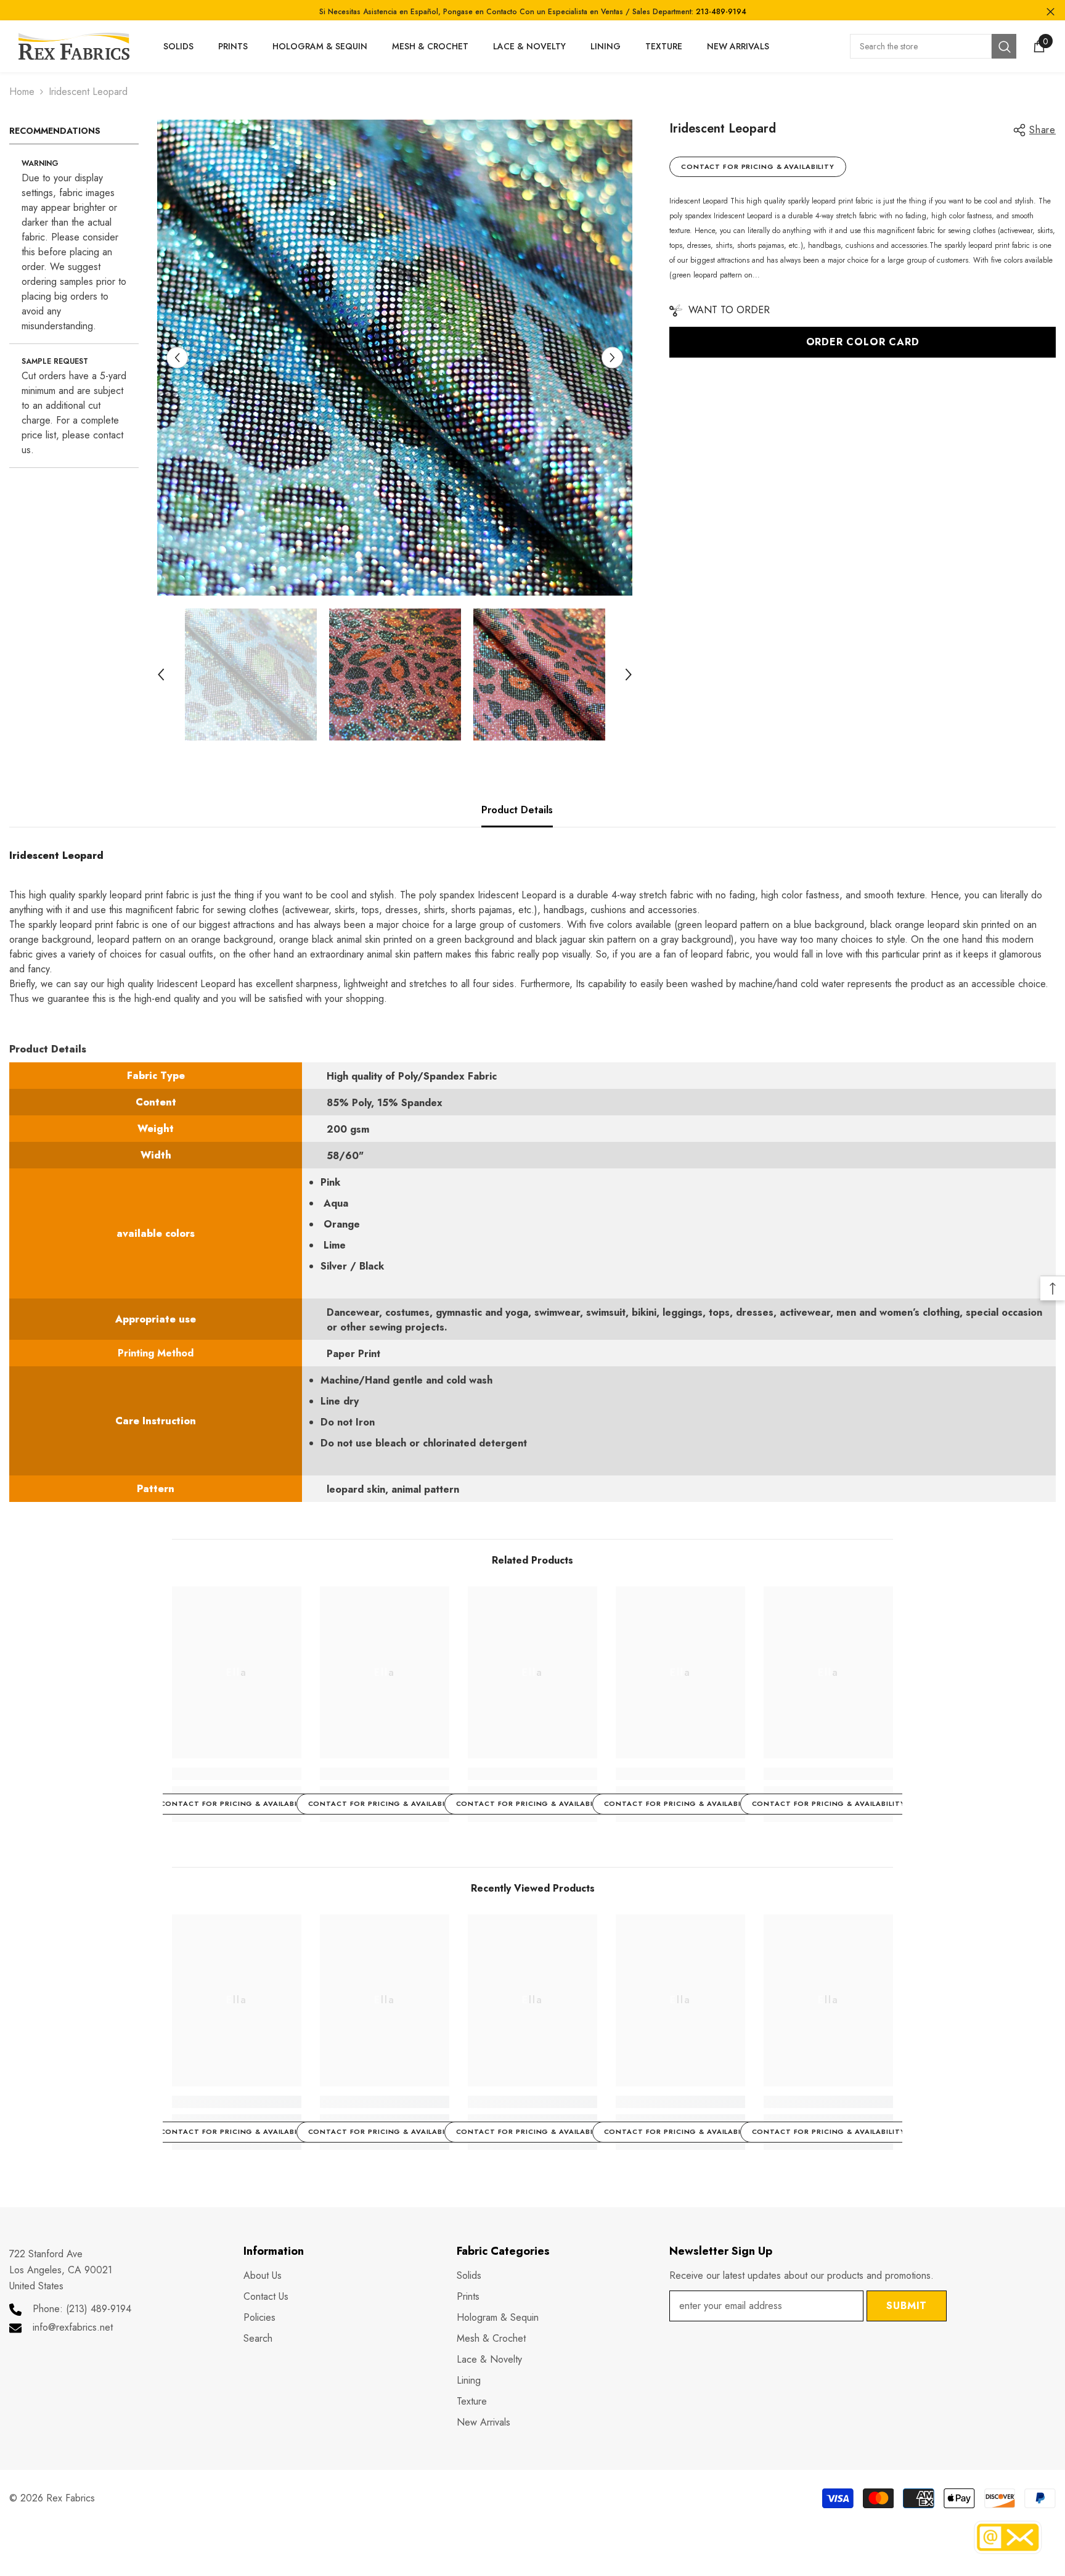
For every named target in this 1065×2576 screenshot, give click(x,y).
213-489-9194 (721, 12)
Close (1051, 12)
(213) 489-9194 (99, 2309)
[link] (237, 1774)
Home (22, 92)
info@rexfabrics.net (73, 2327)
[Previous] (177, 358)
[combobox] (921, 46)
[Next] (612, 358)
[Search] (933, 46)
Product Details (517, 810)
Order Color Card (863, 342)
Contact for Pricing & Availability (758, 166)
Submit (907, 2306)
